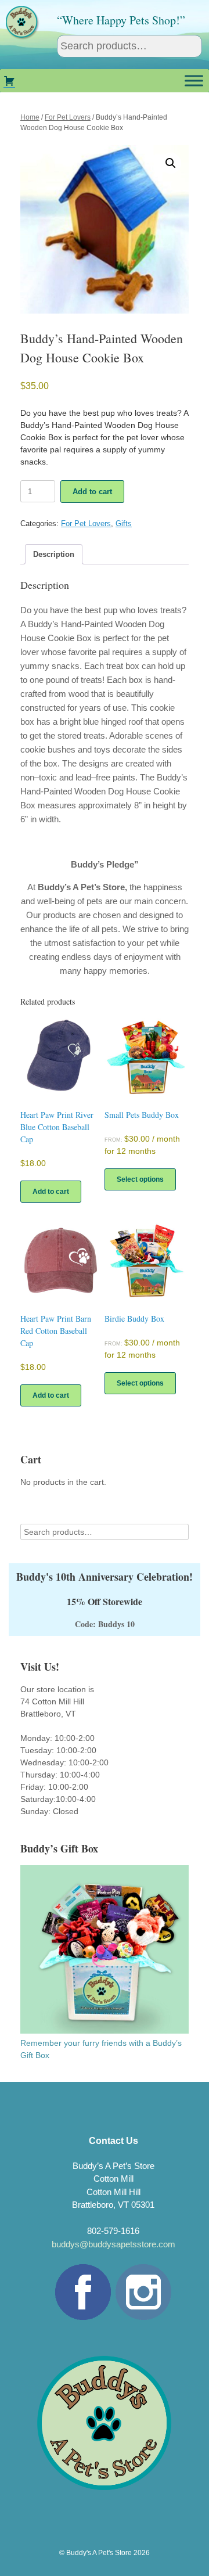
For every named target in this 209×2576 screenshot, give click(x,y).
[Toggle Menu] (194, 80)
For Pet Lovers (68, 117)
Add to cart (92, 492)
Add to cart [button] (51, 1192)
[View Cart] (9, 81)
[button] (171, 163)
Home (30, 117)
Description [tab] (54, 554)
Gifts (124, 524)
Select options (140, 1179)
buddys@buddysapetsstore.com (113, 2244)
